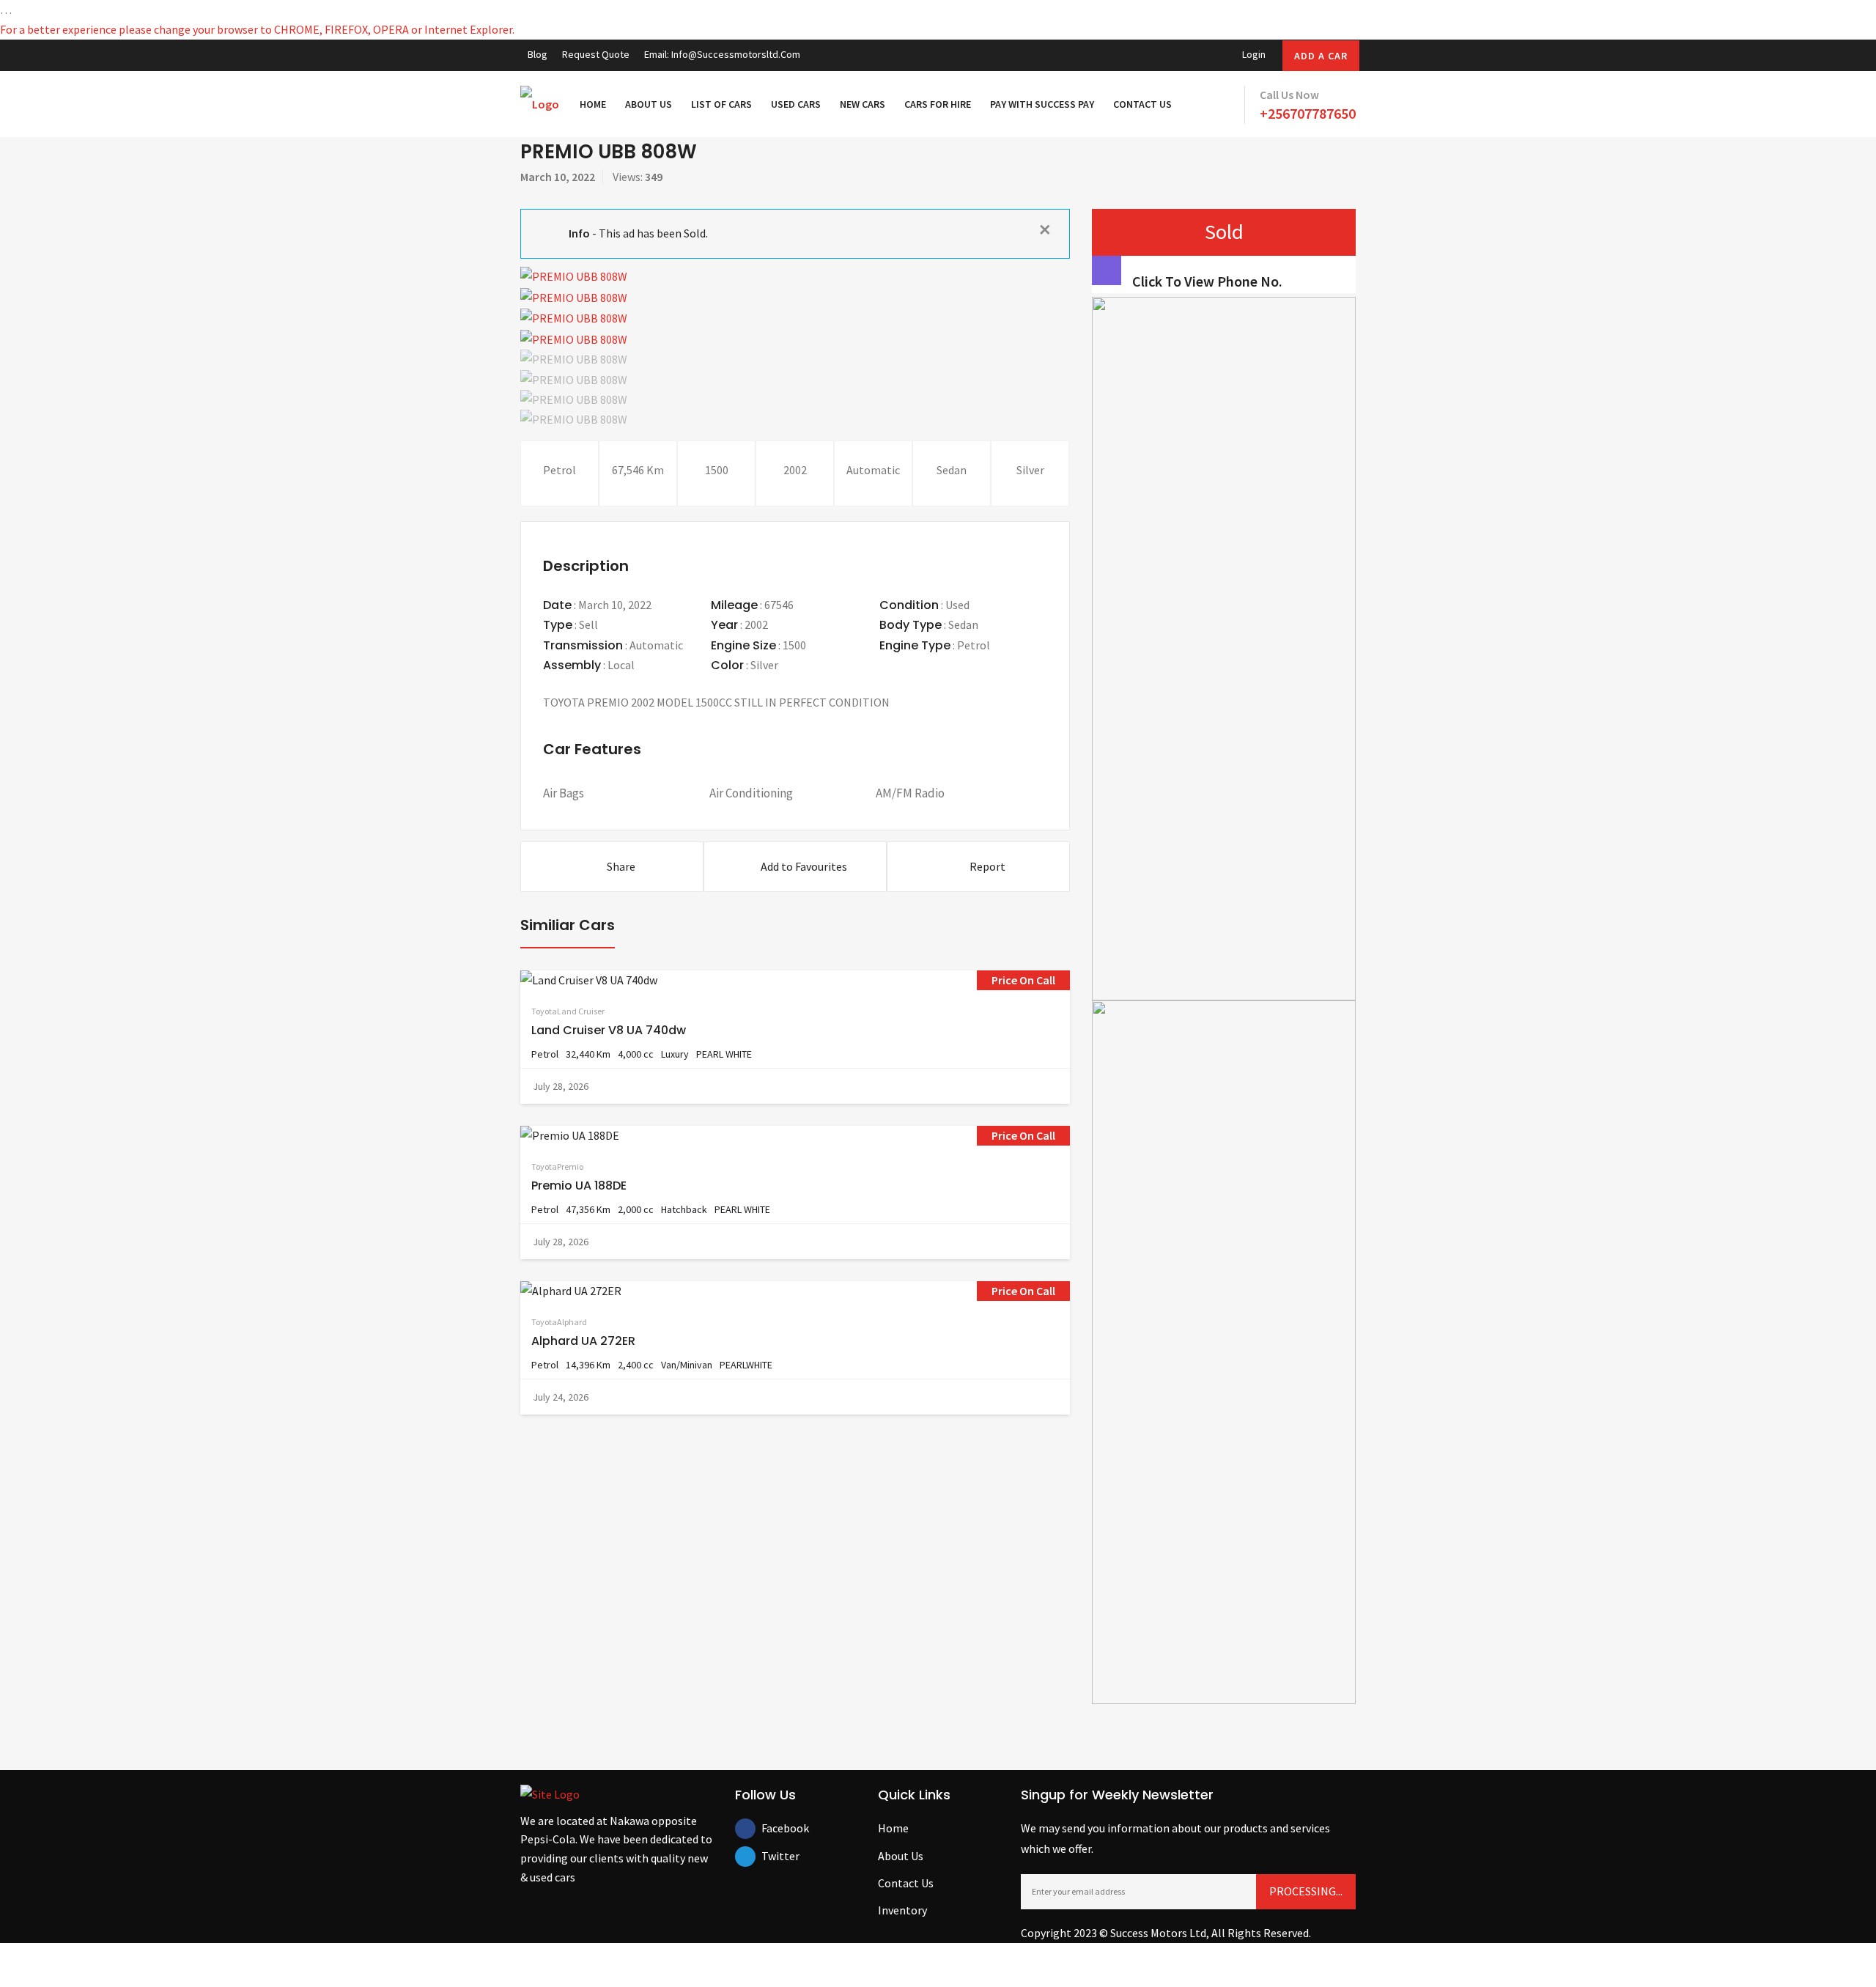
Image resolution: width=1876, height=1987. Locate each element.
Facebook (772, 1828)
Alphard (572, 1322)
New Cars (863, 104)
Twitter (772, 1856)
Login (1253, 54)
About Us (649, 104)
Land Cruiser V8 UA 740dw (609, 1030)
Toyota (544, 1011)
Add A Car (1321, 56)
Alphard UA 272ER (583, 1341)
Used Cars (796, 104)
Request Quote (596, 54)
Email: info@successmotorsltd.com (722, 54)
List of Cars (721, 104)
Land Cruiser (581, 1011)
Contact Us (1142, 104)
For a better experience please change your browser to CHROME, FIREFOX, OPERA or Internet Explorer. (257, 29)
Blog (538, 54)
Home (593, 104)
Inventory (902, 1910)
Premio (570, 1166)
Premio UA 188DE (579, 1186)
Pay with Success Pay (1042, 104)
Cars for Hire (938, 104)
